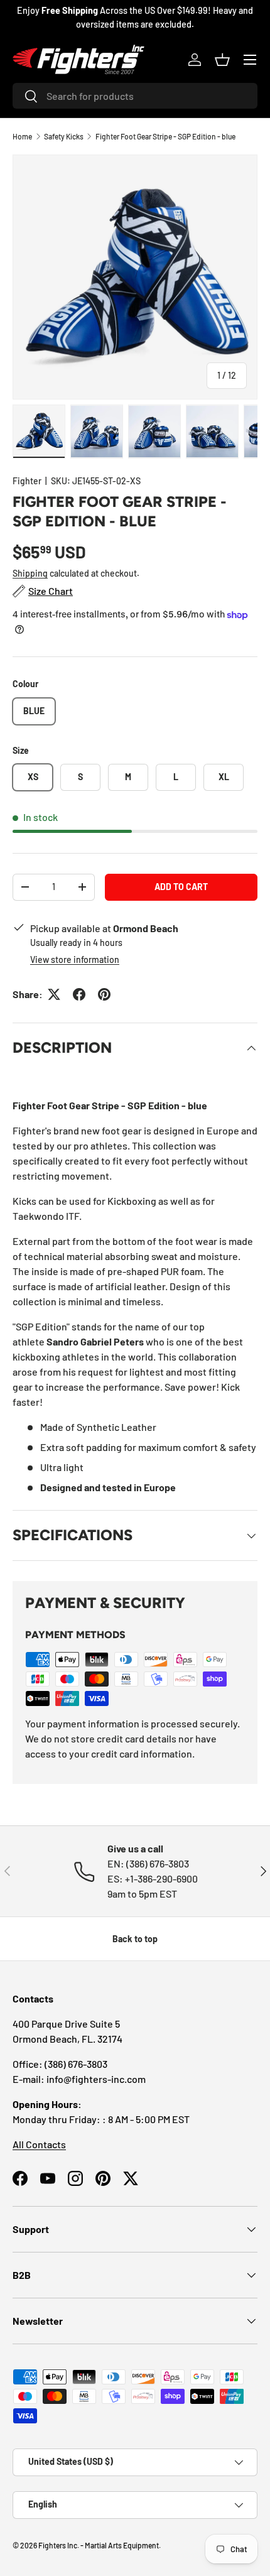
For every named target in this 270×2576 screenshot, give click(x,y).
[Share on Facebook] (79, 994)
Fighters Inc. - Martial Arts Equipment (99, 2545)
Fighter (27, 481)
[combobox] (135, 96)
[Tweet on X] (54, 994)
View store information (75, 959)
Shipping (30, 573)
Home (22, 136)
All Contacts (39, 2144)
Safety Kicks (64, 136)
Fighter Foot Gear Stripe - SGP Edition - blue (165, 136)
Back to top (135, 1939)
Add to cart (181, 887)
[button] (222, 60)
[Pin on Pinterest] (104, 994)
